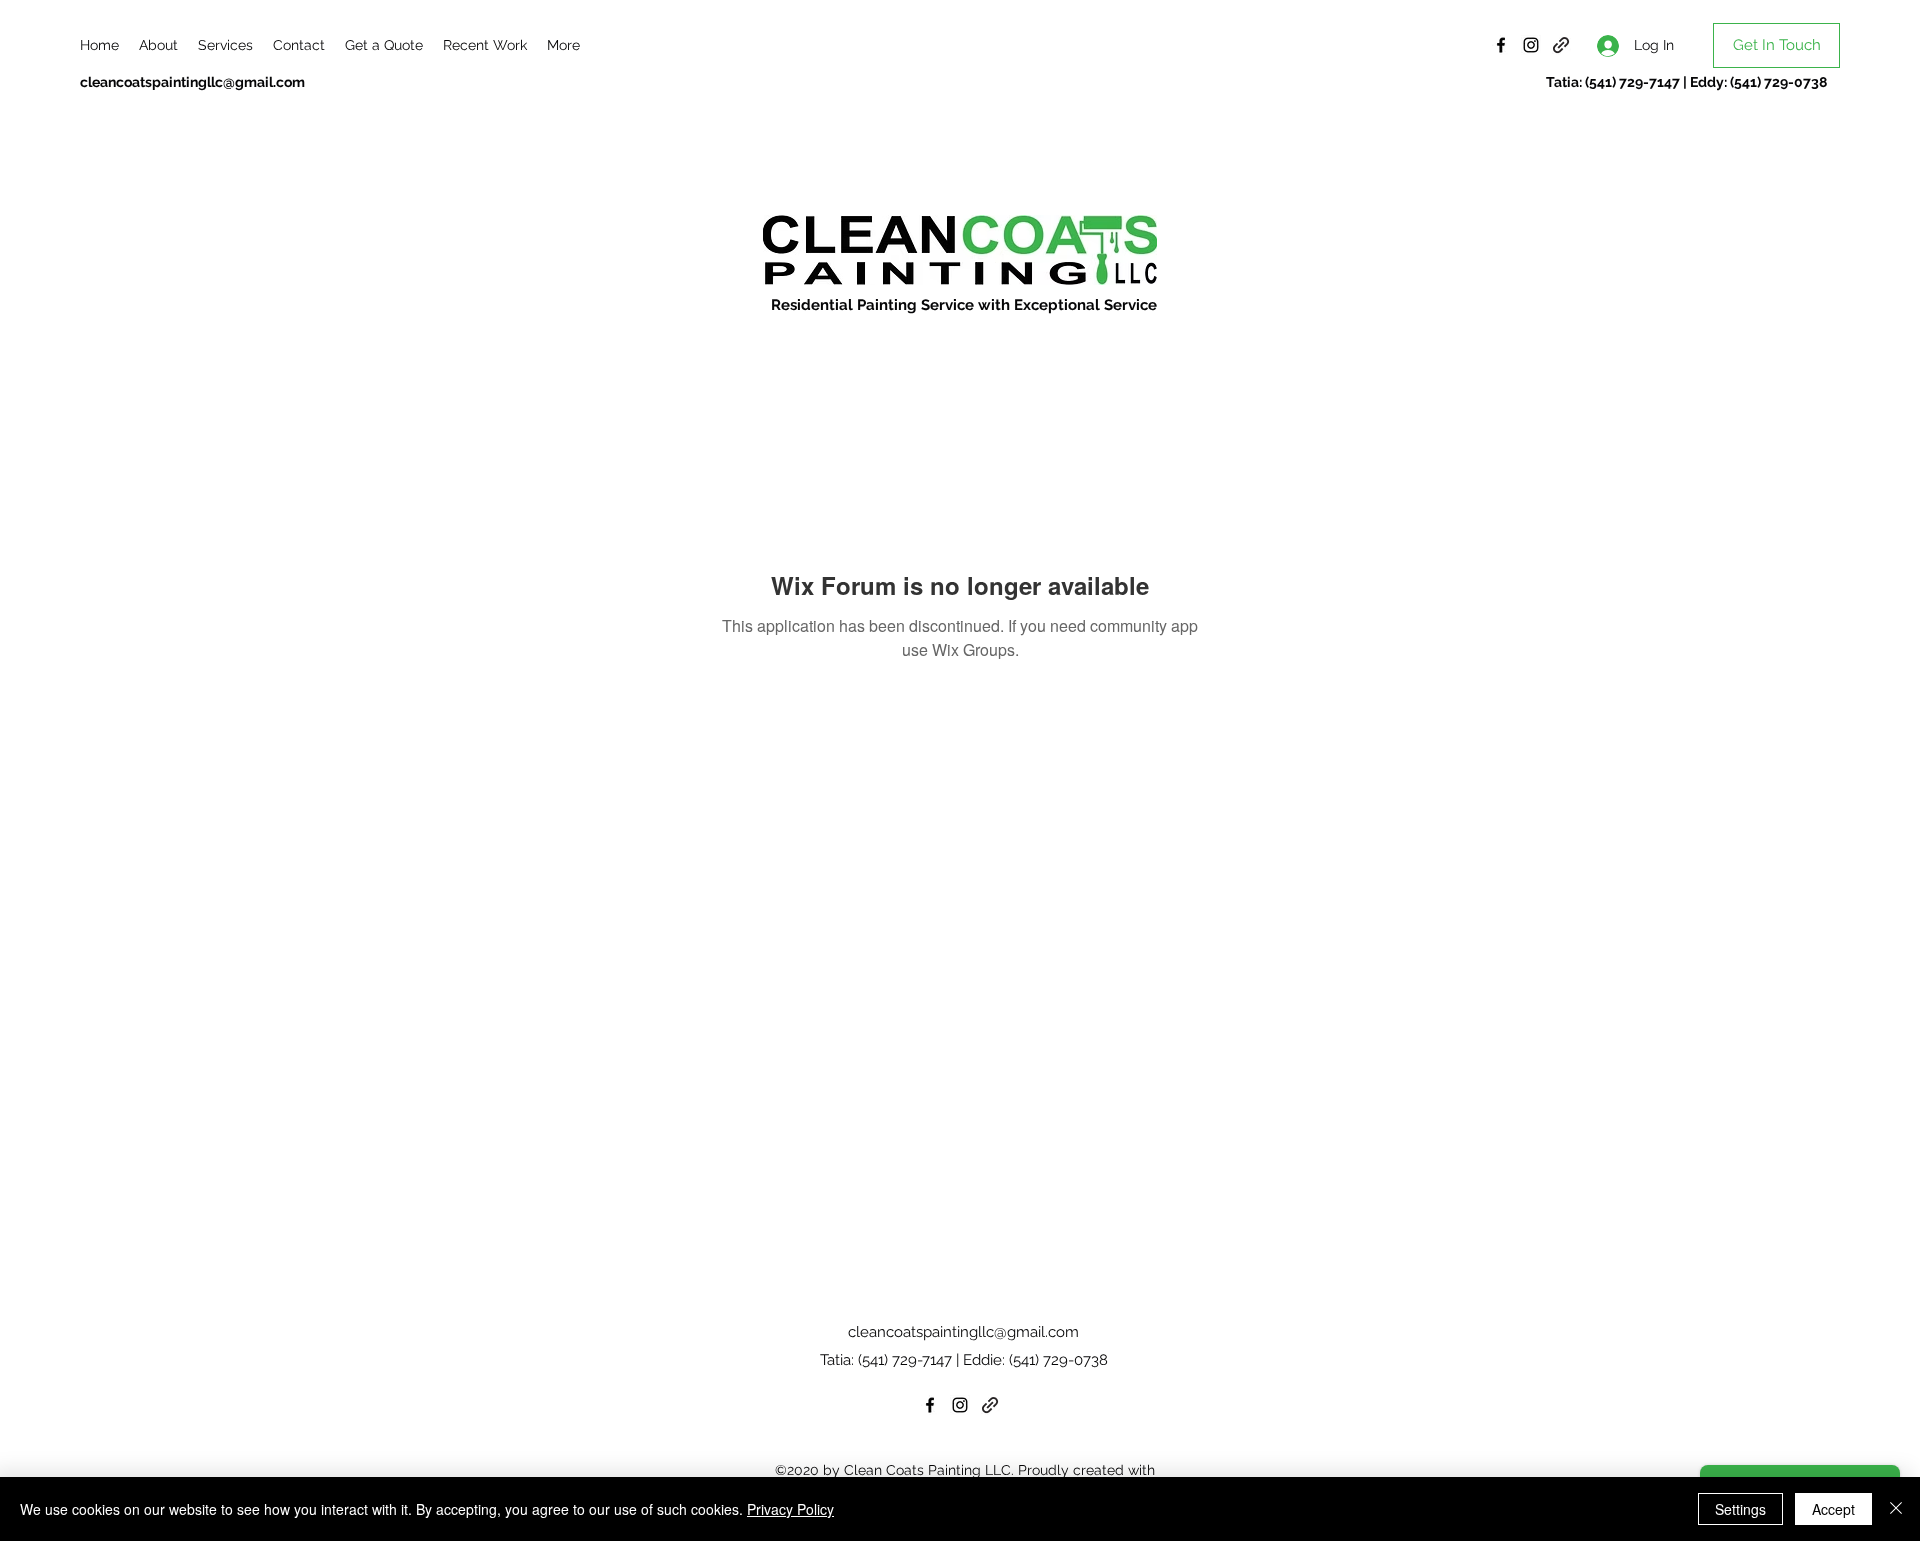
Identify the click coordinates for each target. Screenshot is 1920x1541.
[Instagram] (1531, 45)
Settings (1740, 1509)
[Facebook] (1501, 45)
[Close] (1896, 1509)
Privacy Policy (790, 1509)
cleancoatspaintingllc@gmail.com (192, 82)
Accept (1833, 1509)
